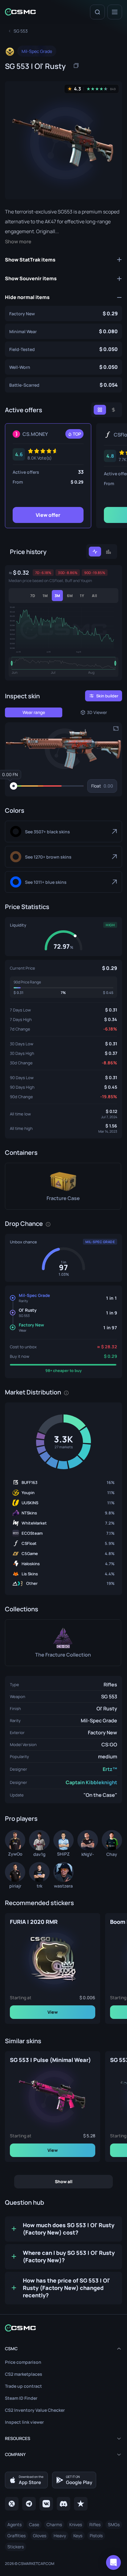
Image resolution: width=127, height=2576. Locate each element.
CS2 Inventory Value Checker (35, 2410)
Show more (18, 242)
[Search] (97, 12)
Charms (54, 2524)
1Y (82, 596)
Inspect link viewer (24, 2422)
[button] (63, 749)
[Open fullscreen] (116, 728)
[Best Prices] (100, 410)
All (94, 596)
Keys (78, 2536)
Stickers (16, 2547)
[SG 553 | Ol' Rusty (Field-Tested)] (63, 349)
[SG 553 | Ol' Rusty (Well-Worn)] (63, 367)
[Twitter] (12, 2504)
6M (70, 596)
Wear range (34, 712)
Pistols (96, 2536)
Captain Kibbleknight (91, 1782)
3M (57, 596)
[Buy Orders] (113, 410)
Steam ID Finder (21, 2398)
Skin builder (107, 696)
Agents (14, 2524)
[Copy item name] (76, 66)
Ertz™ (110, 1769)
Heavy (60, 2536)
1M (45, 596)
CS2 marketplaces (24, 2374)
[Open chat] (113, 2562)
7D (33, 596)
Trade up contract (23, 2386)
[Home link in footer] (63, 2328)
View (53, 2012)
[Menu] (115, 12)
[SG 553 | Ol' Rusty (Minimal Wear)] (63, 331)
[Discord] (63, 2504)
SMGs (114, 2524)
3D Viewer (97, 712)
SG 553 (109, 1697)
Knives (76, 2524)
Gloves (40, 2536)
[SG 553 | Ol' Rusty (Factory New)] (63, 313)
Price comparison (23, 2362)
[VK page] (46, 2504)
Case (34, 2524)
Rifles (110, 1685)
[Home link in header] (20, 12)
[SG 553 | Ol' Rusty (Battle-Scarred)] (63, 385)
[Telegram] (29, 2504)
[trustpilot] (81, 2504)
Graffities (16, 2536)
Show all (64, 2181)
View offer (48, 515)
